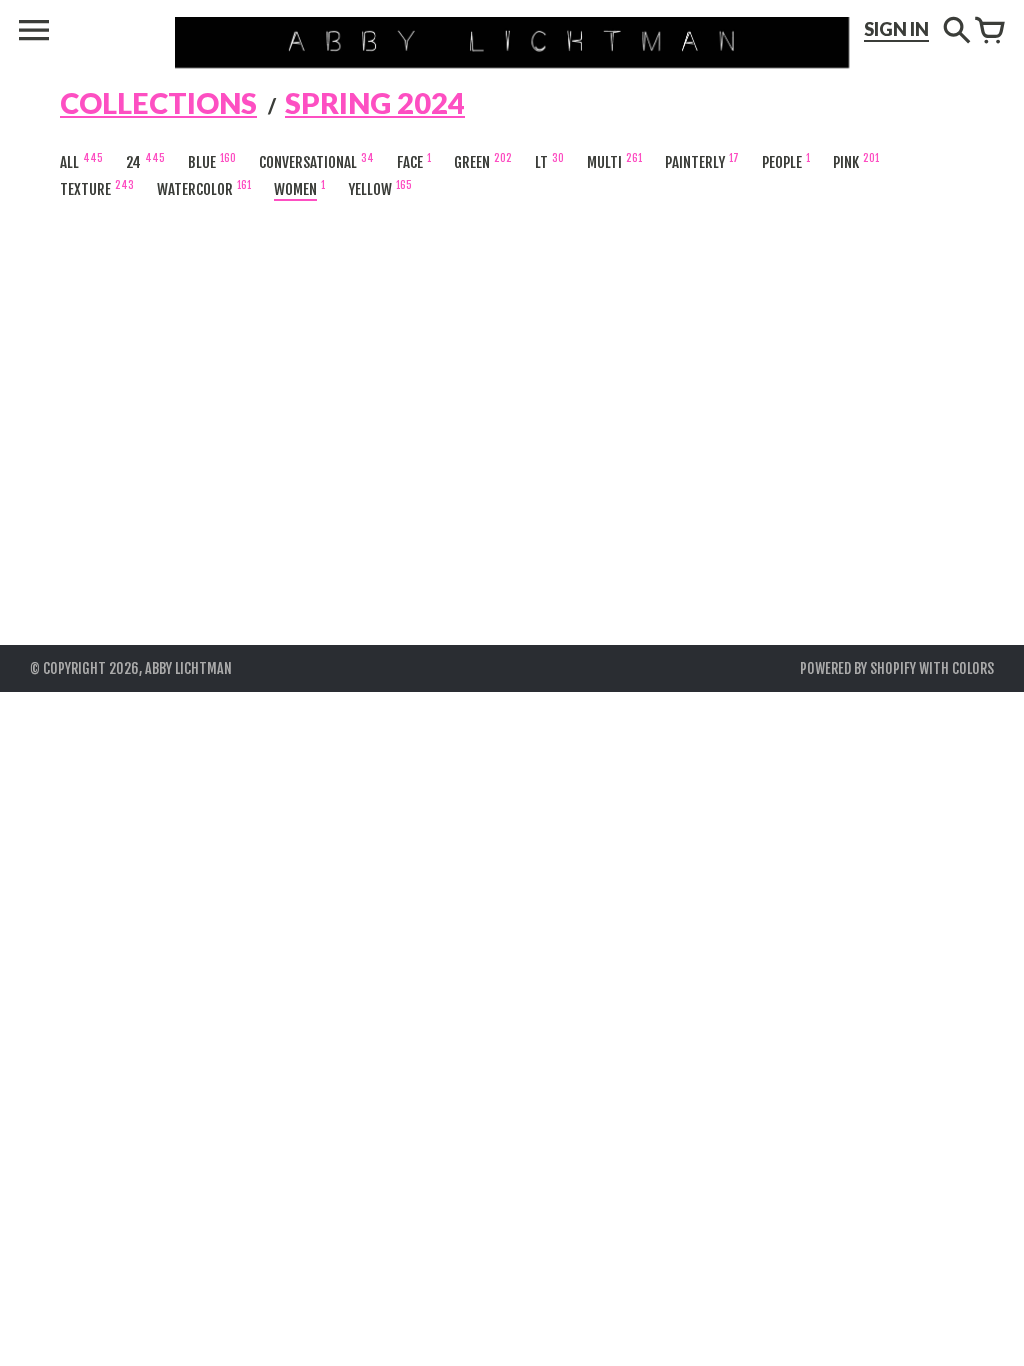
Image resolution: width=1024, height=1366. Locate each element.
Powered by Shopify (858, 668)
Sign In (896, 29)
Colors (973, 668)
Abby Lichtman (188, 668)
